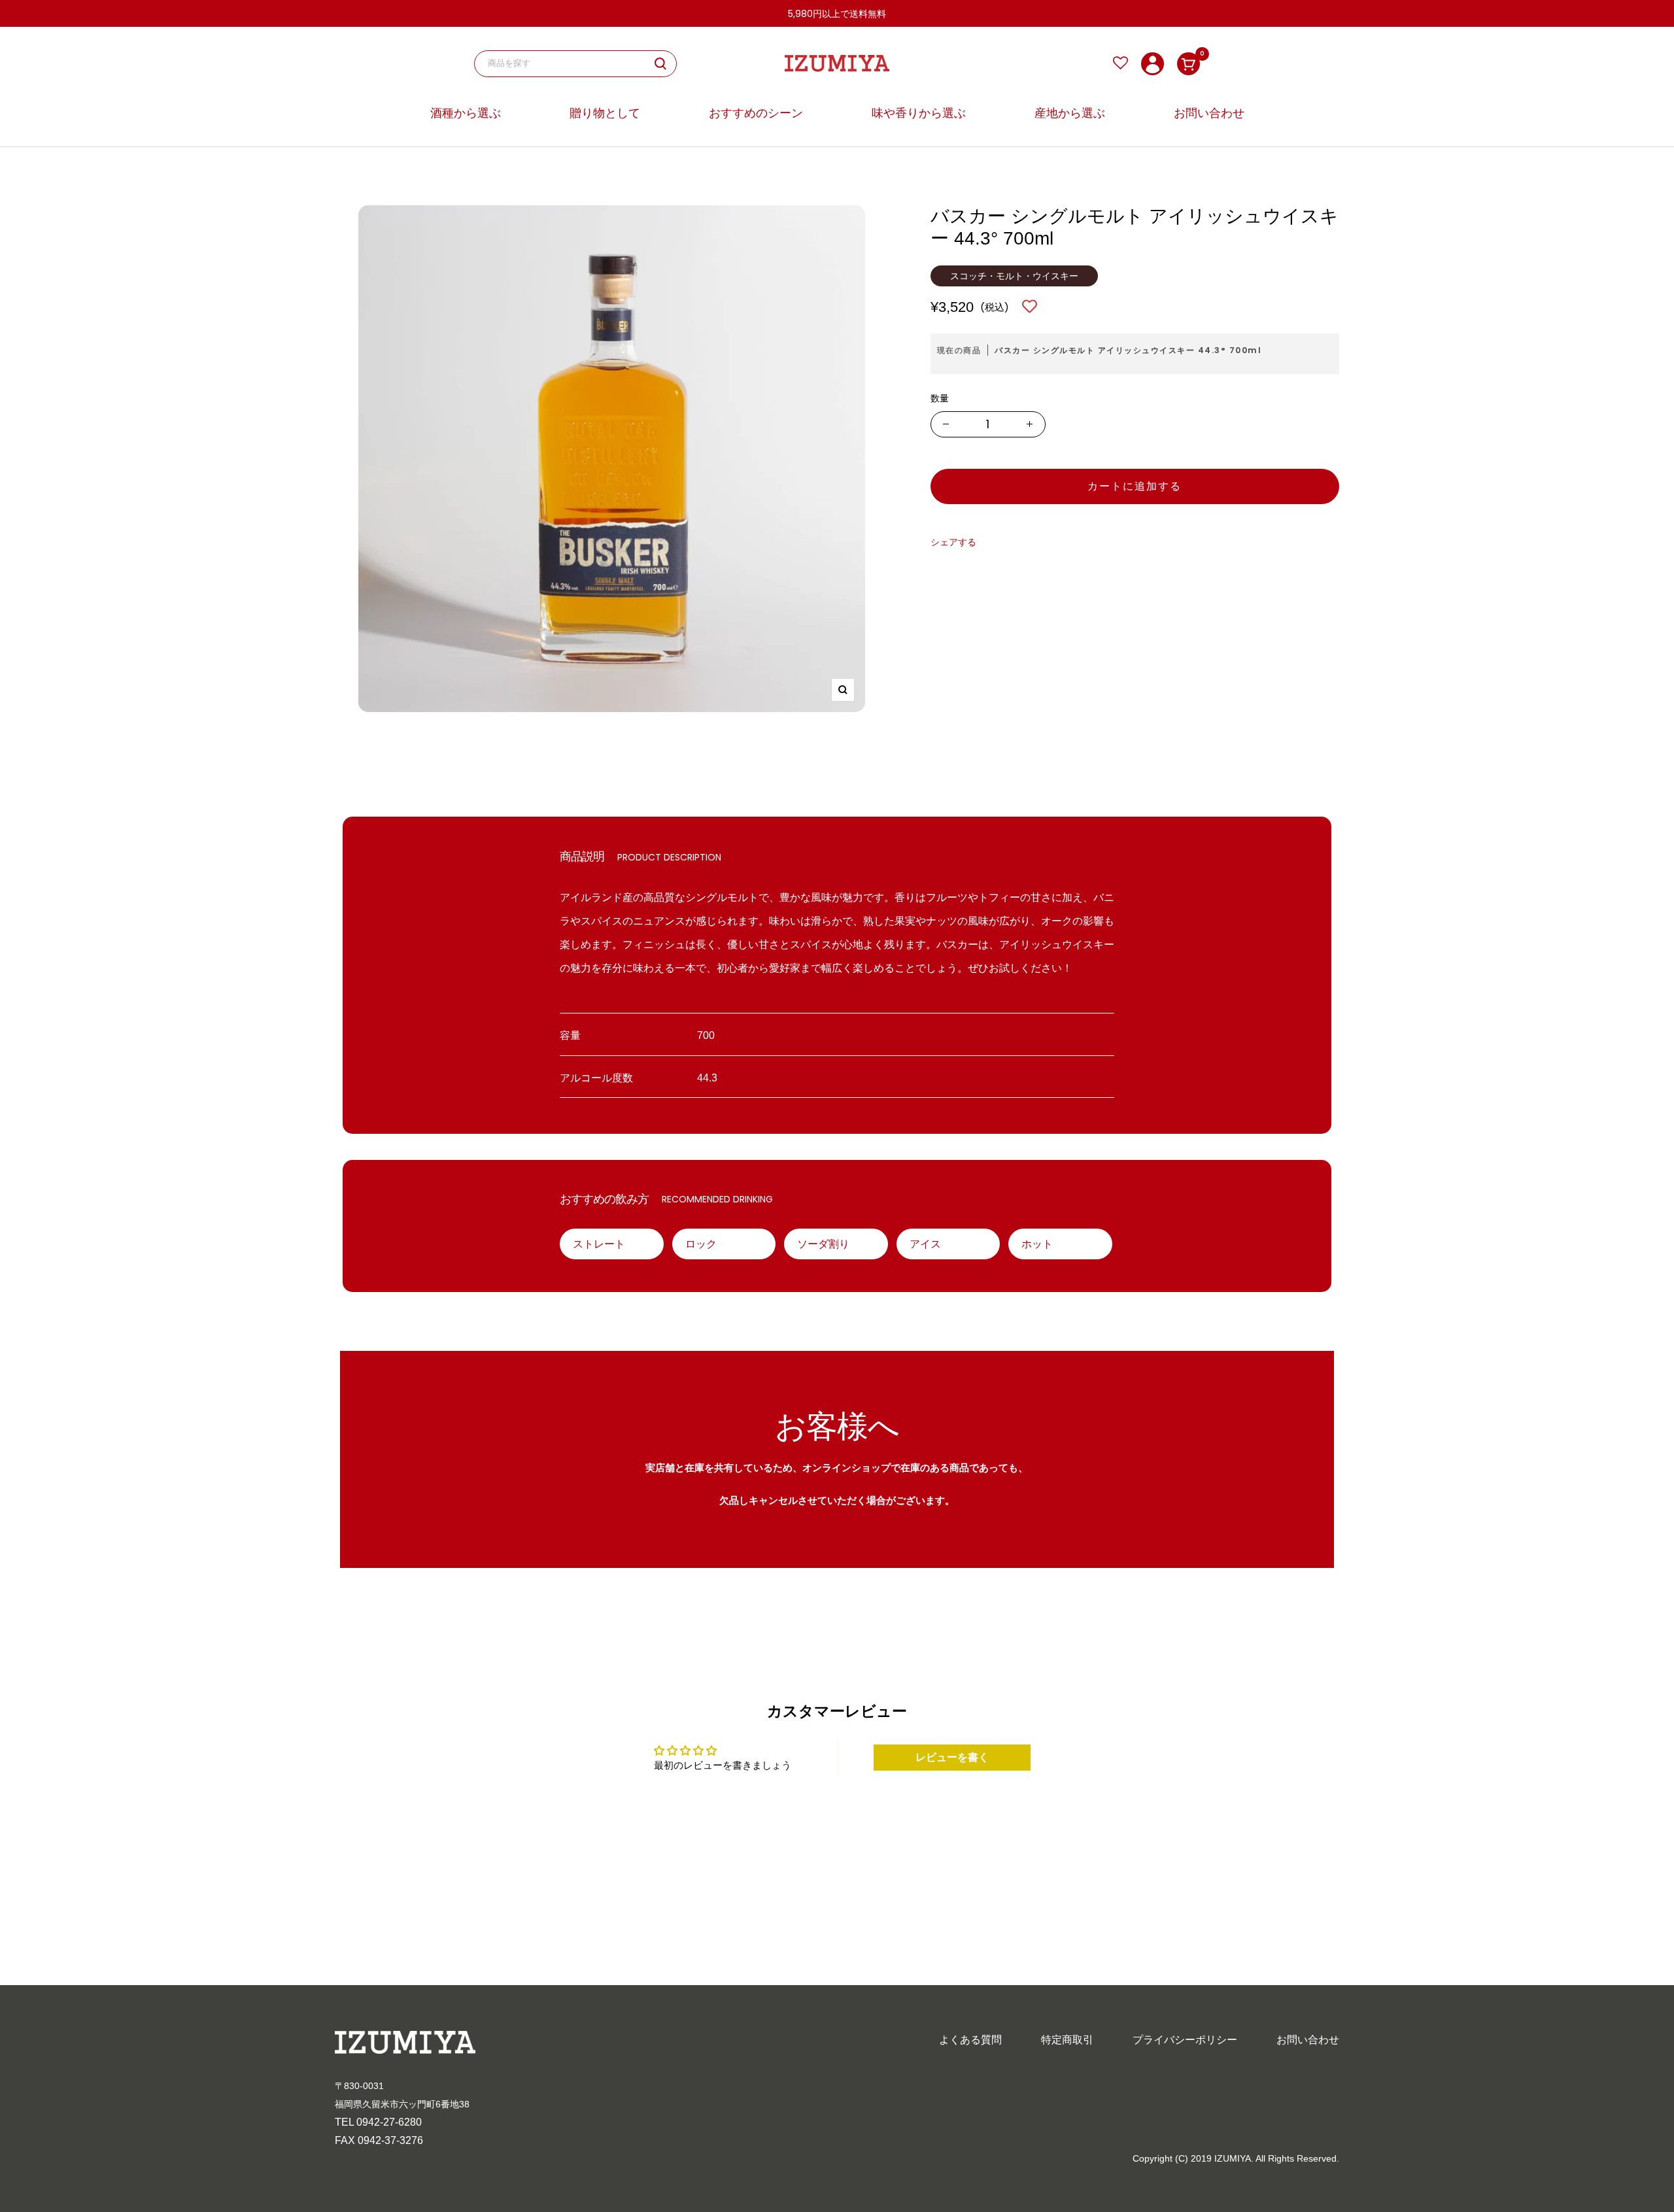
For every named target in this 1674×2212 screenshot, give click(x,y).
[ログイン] (1153, 64)
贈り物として (605, 113)
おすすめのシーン (756, 113)
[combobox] (571, 64)
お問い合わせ (1209, 113)
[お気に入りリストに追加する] (1030, 307)
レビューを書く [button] (952, 1757)
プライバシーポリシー (1185, 2040)
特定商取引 (1067, 2040)
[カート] (1188, 64)
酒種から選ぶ (466, 113)
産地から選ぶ (1070, 113)
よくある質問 (970, 2040)
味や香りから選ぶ (919, 113)
